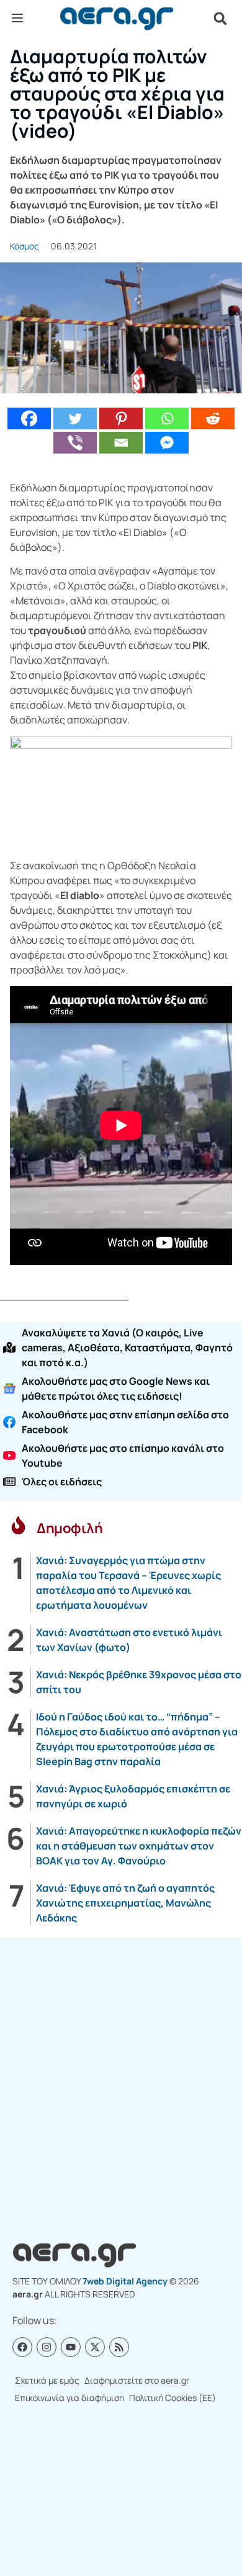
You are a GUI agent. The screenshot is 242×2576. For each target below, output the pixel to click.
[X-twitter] (95, 2347)
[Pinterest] (121, 418)
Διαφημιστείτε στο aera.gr (137, 2380)
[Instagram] (47, 2347)
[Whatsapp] (167, 418)
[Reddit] (213, 418)
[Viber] (75, 443)
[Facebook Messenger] (167, 443)
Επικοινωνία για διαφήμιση (69, 2398)
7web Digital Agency (125, 2281)
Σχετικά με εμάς (47, 2380)
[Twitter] (75, 418)
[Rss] (119, 2347)
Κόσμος (25, 246)
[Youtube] (71, 2347)
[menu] (17, 18)
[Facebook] (29, 418)
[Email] (121, 443)
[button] (220, 19)
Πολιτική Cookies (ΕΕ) (173, 2398)
